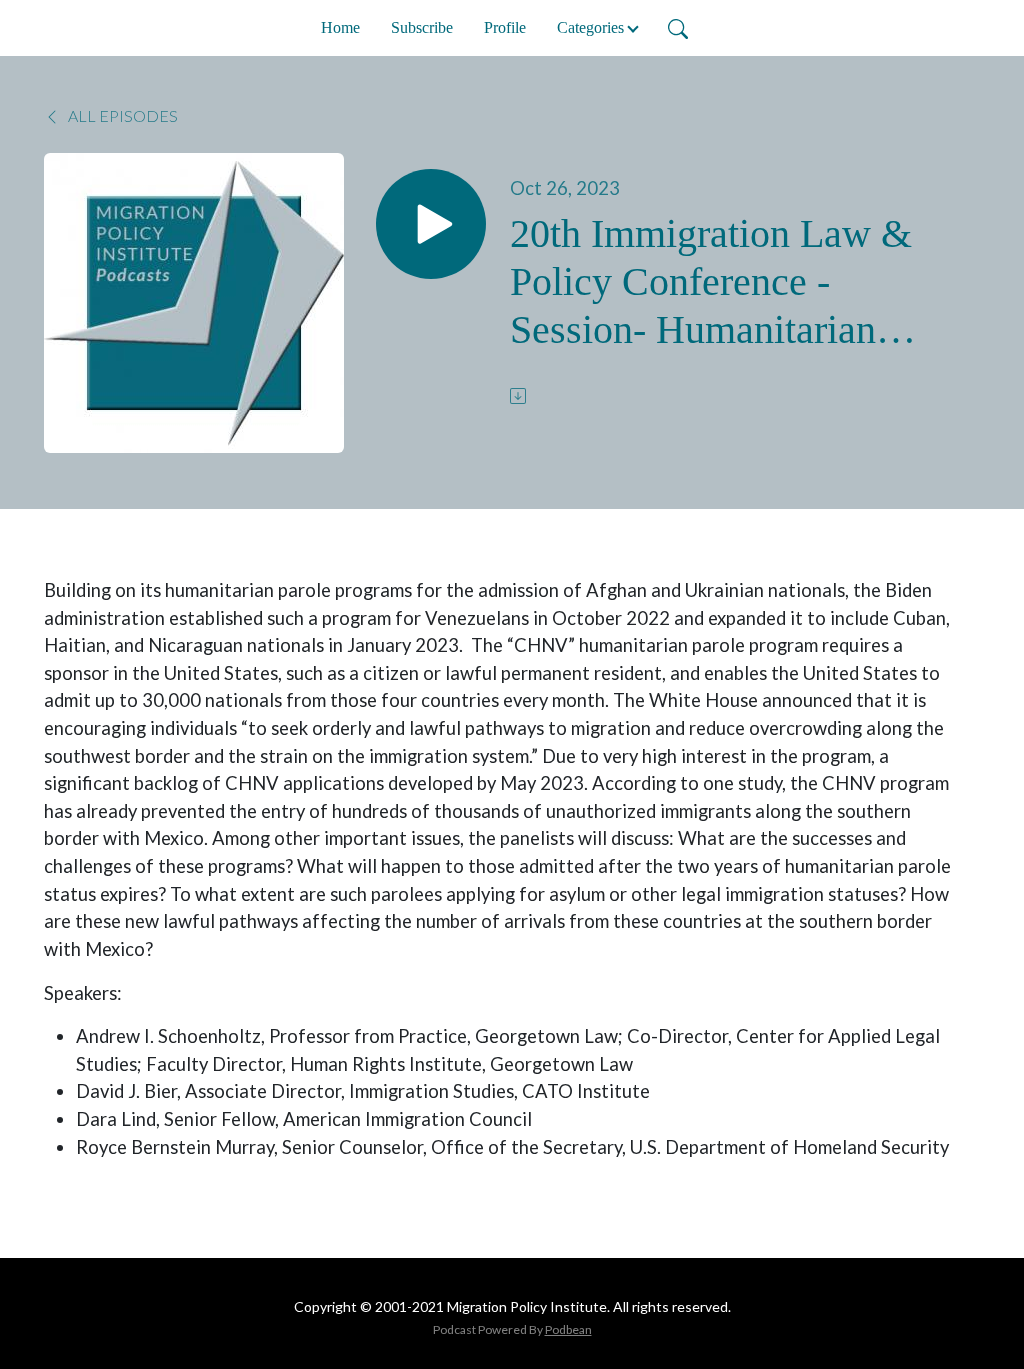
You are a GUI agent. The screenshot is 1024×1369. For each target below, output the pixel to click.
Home (340, 27)
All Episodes (121, 115)
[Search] (678, 28)
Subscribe (422, 27)
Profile (505, 27)
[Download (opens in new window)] (520, 396)
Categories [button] (590, 27)
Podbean (568, 1329)
